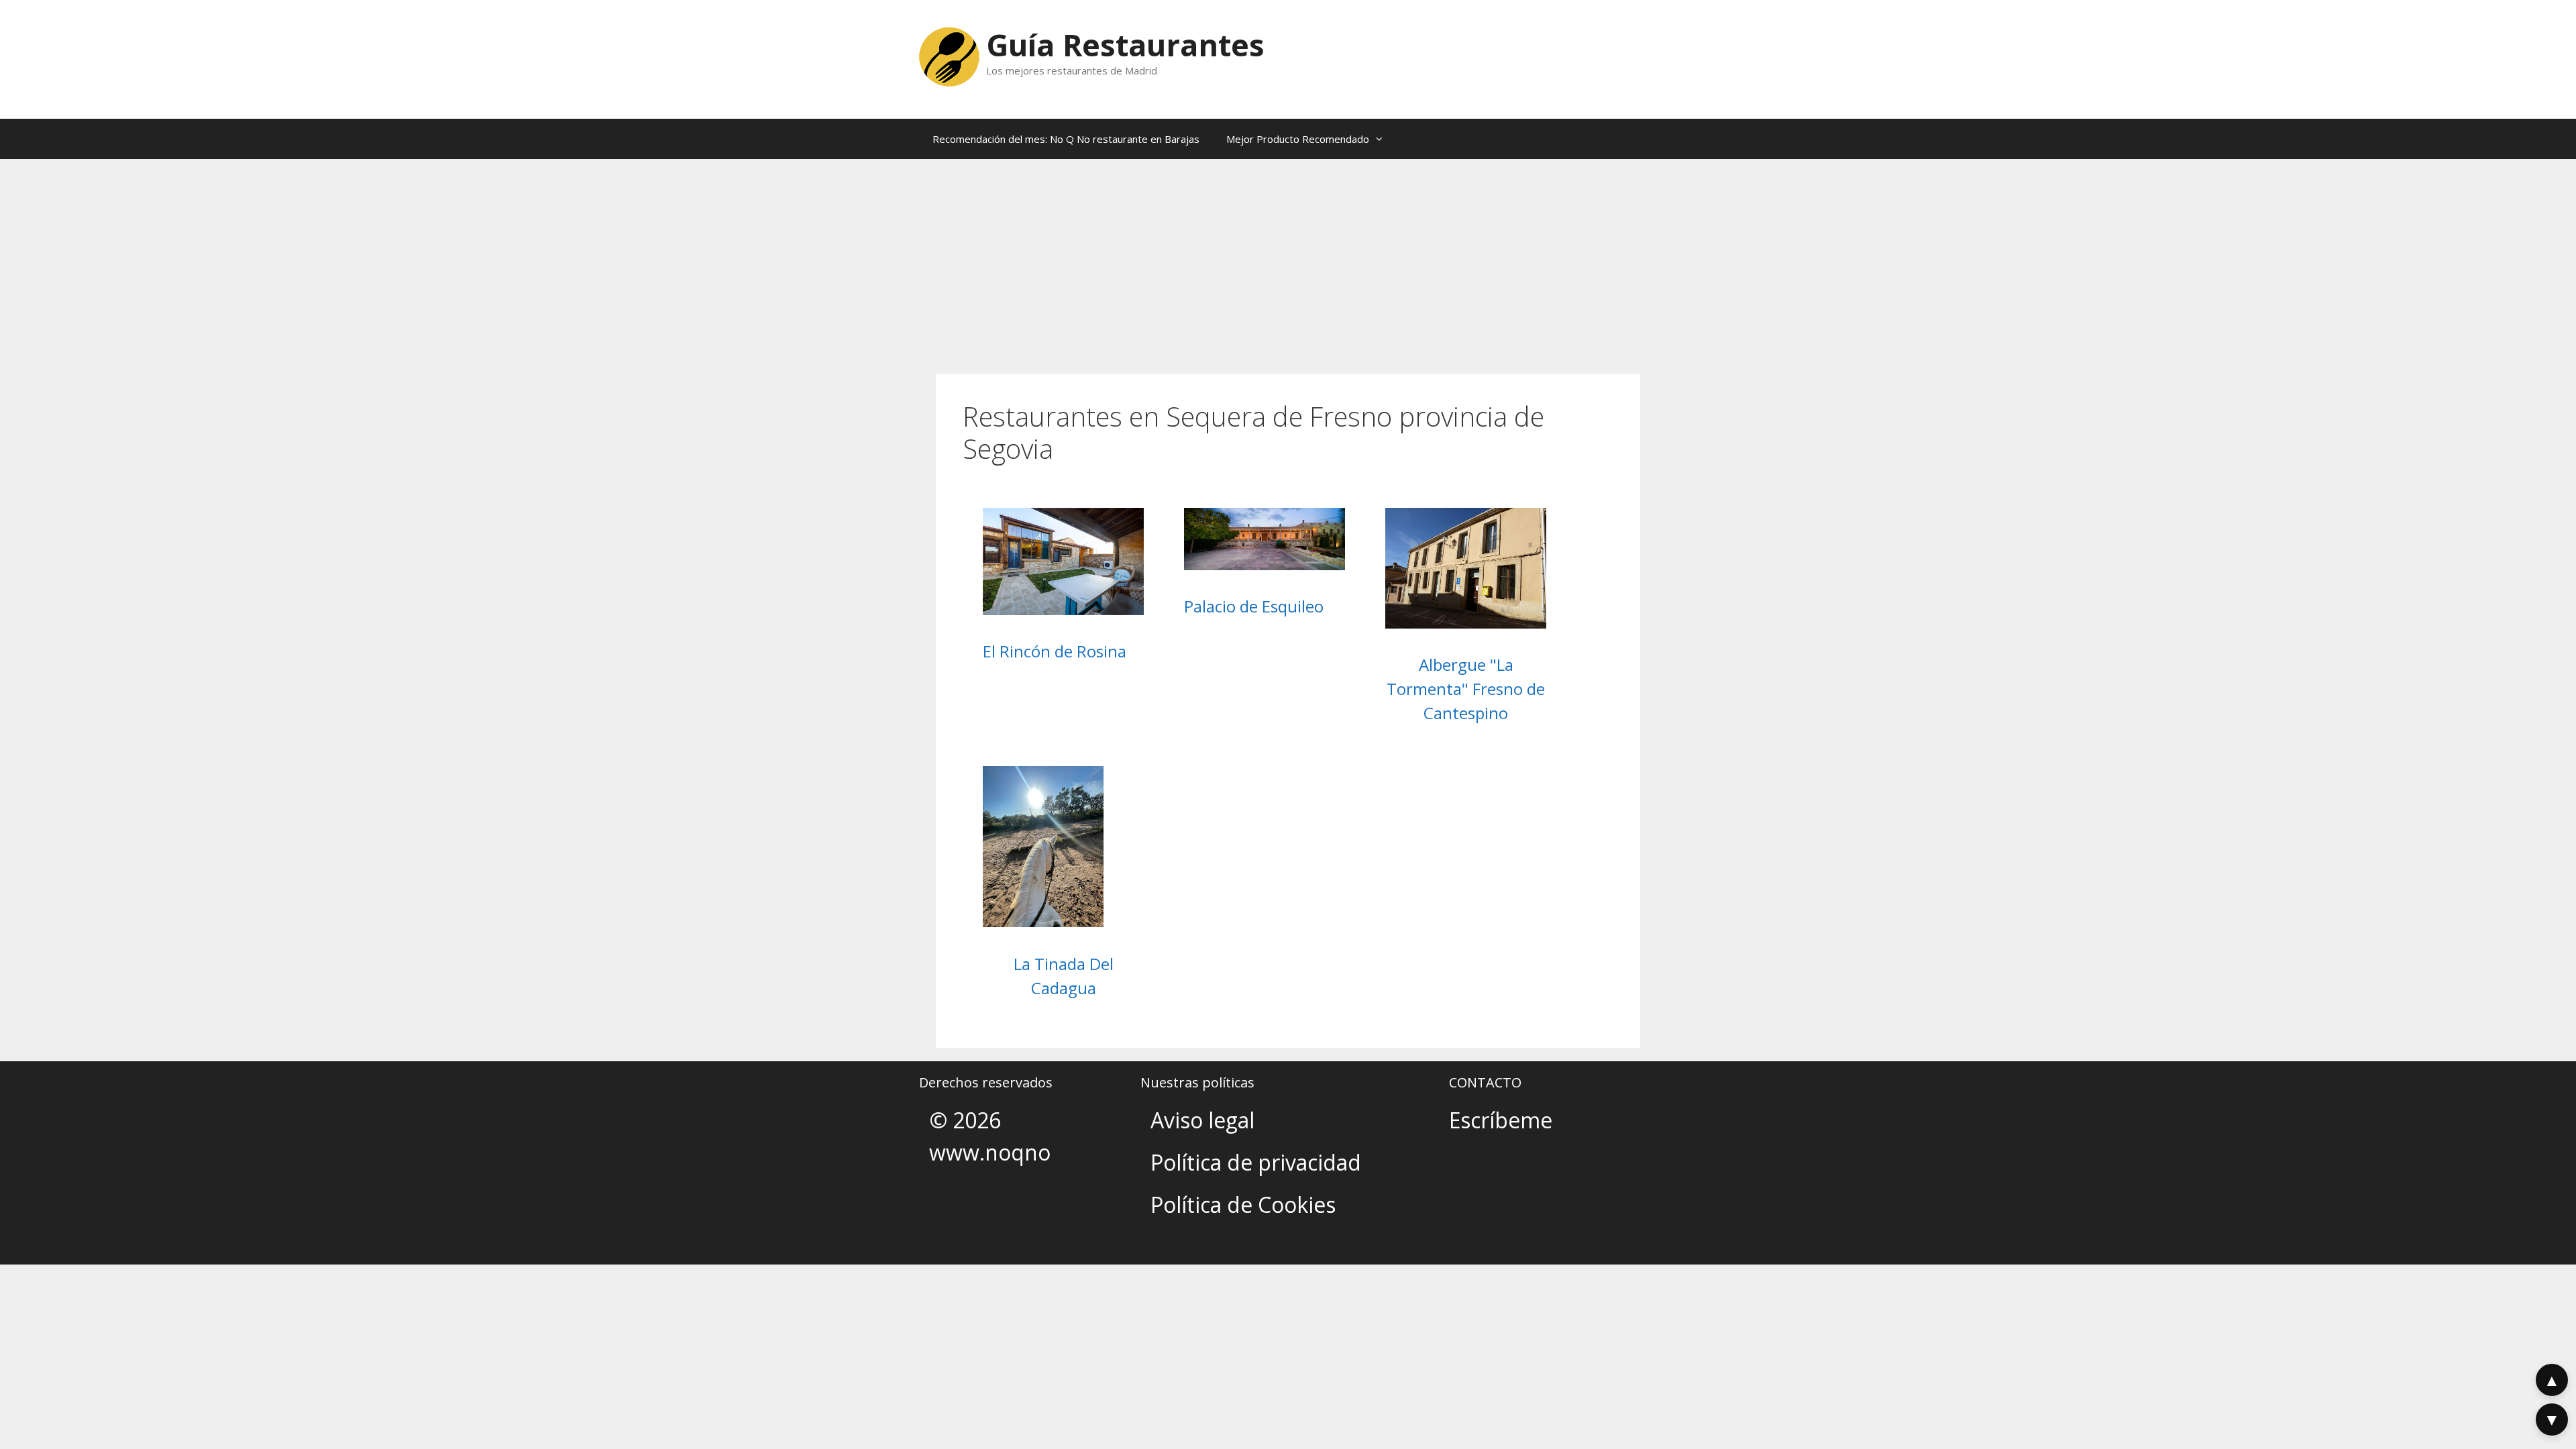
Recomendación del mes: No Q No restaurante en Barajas (1066, 139)
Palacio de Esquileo (1254, 606)
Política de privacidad (1256, 1162)
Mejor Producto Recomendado (1298, 139)
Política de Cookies (1243, 1204)
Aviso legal (1202, 1120)
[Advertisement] (1288, 260)
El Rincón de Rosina (1055, 651)
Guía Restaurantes (1125, 45)
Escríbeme (1501, 1120)
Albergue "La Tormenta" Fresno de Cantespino (1466, 689)
